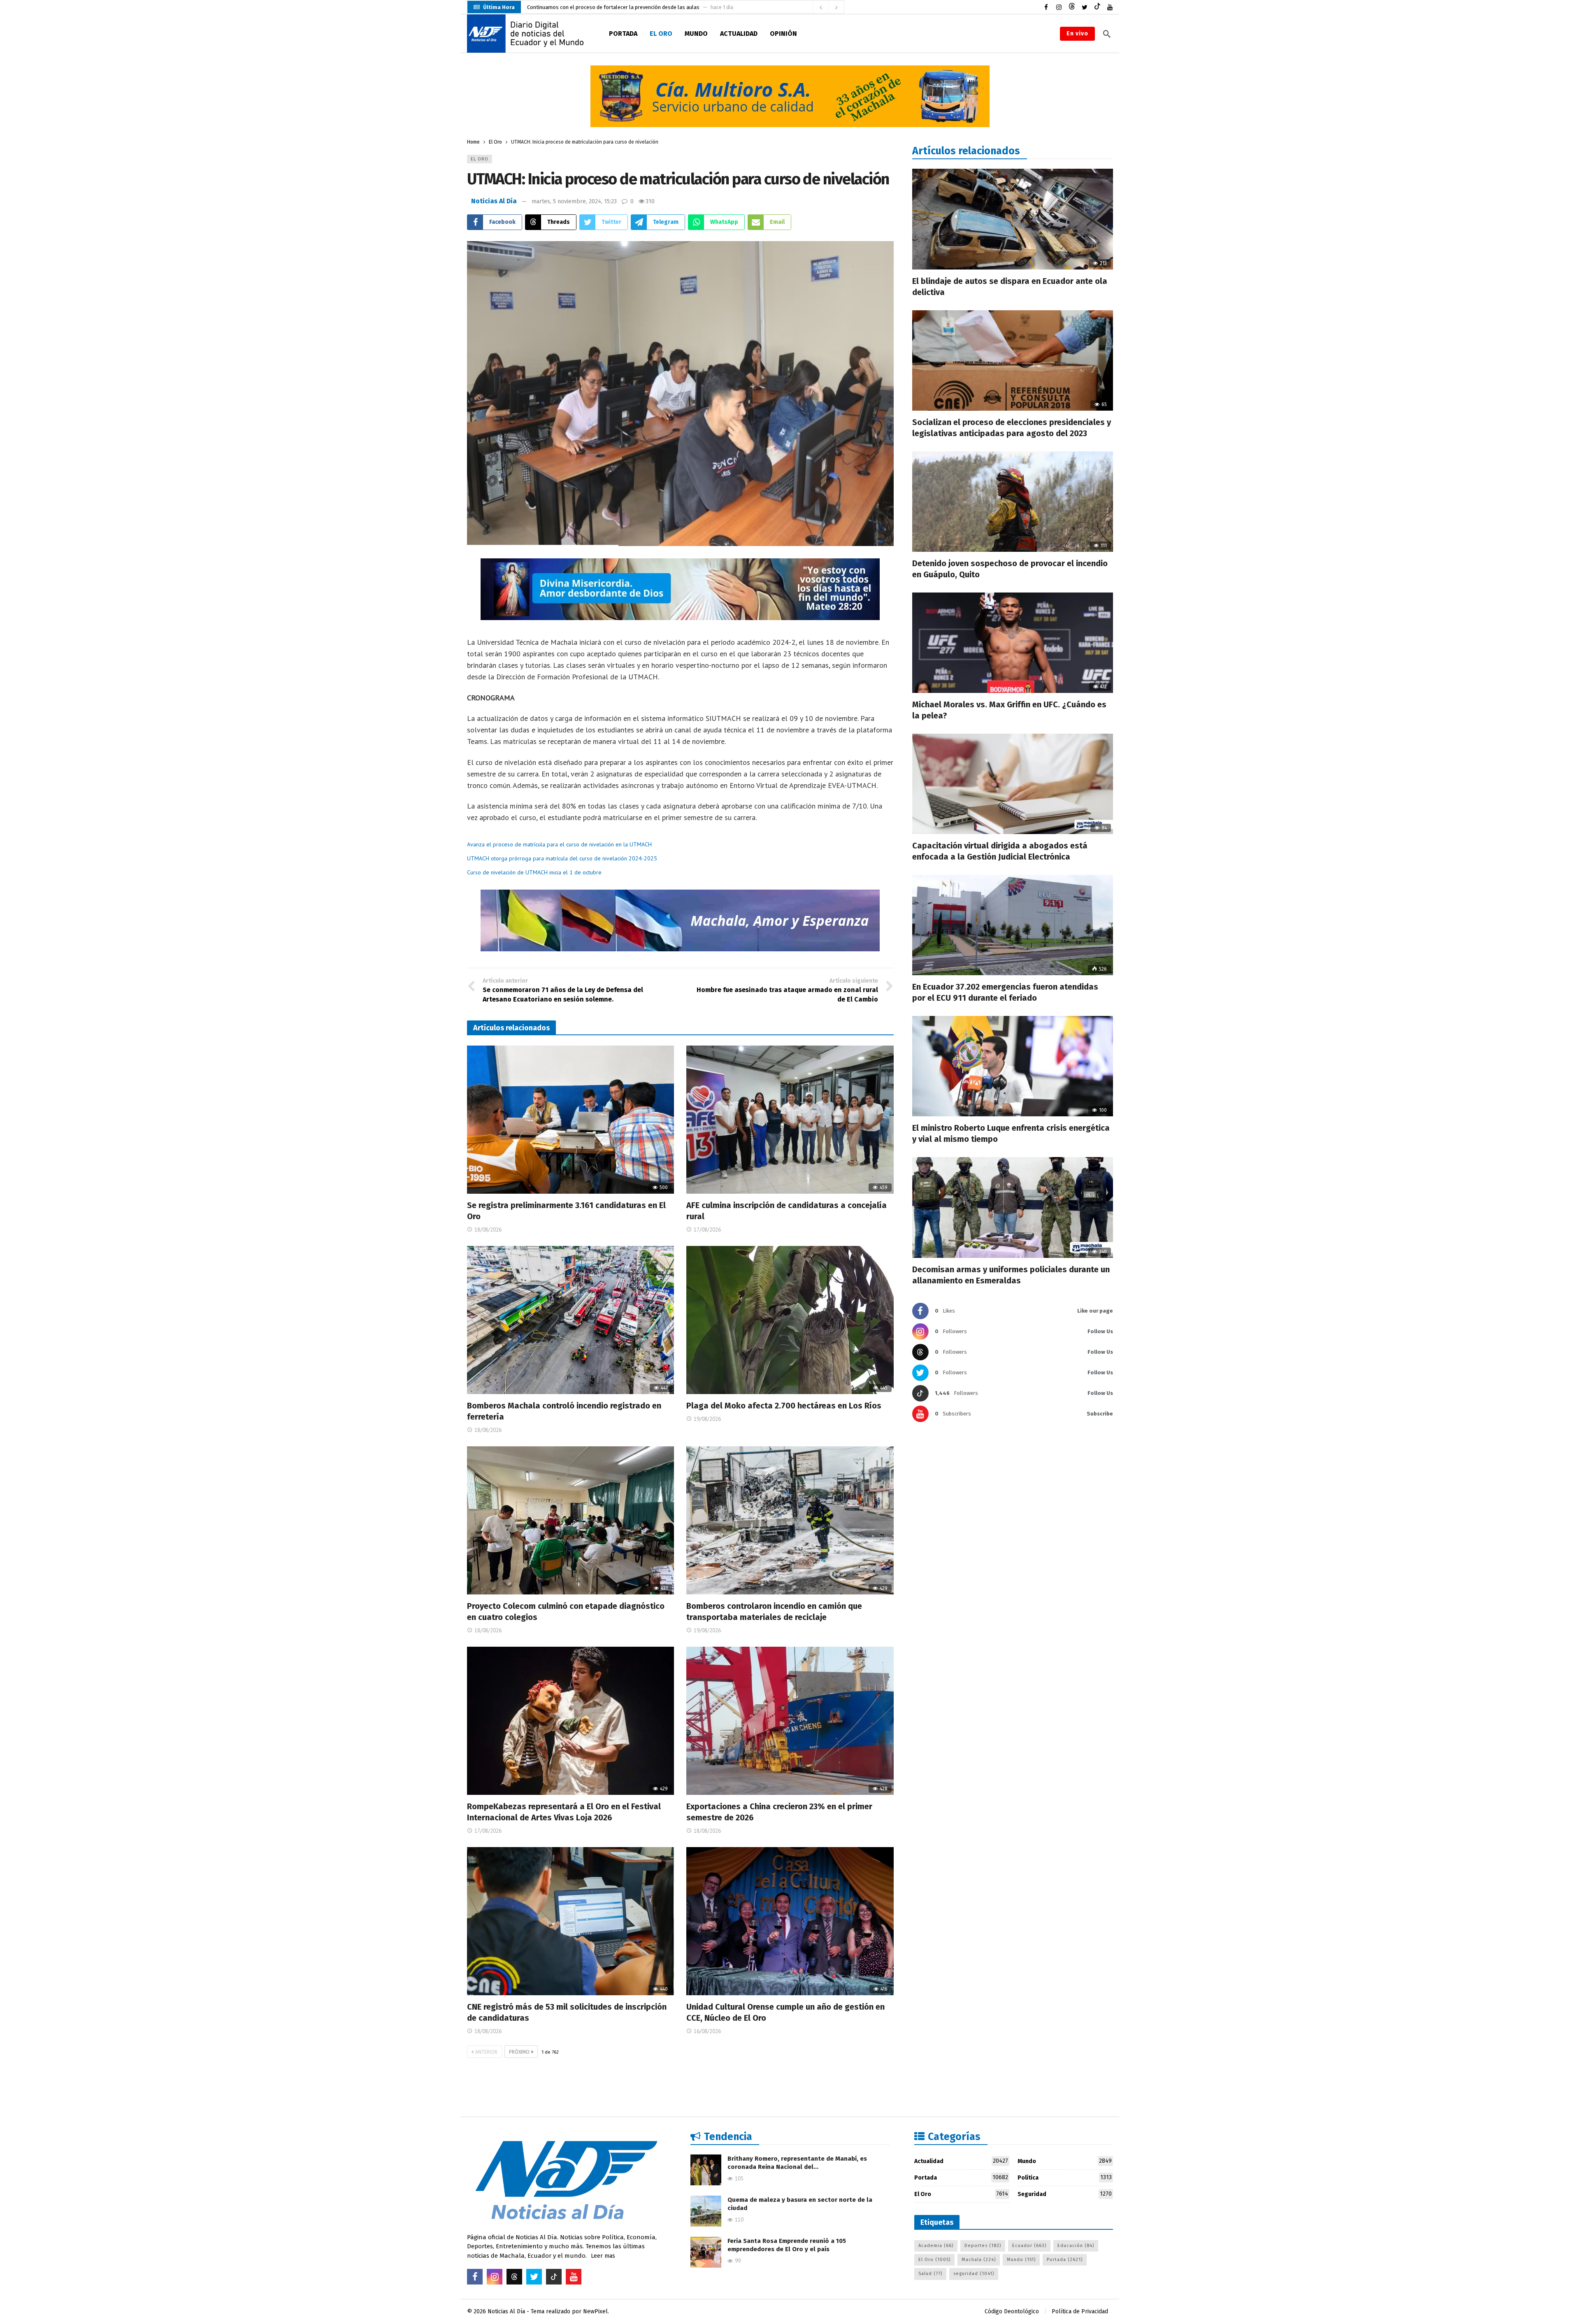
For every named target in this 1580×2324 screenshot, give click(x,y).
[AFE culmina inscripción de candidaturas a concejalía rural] (790, 1120)
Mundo (1065, 2161)
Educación (1076, 2246)
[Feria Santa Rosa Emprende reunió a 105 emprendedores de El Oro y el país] (706, 2252)
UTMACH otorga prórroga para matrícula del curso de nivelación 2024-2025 (562, 858)
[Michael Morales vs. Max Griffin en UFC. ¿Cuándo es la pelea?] (1013, 643)
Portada (961, 2178)
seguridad (974, 2274)
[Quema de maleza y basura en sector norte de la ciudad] (706, 2211)
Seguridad (1065, 2194)
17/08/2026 (707, 1230)
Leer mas (603, 2256)
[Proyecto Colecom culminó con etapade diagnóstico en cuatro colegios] (570, 1520)
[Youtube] (1110, 7)
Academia (936, 2246)
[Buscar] (1107, 34)
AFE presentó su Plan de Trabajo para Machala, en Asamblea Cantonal (610, 7)
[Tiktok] (1097, 7)
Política (1065, 2178)
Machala (979, 2260)
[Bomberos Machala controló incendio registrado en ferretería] (570, 1320)
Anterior (486, 2052)
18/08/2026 (488, 1230)
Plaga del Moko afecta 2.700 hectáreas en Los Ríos (784, 1406)
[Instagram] (1059, 7)
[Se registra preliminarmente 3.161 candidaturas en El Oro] (570, 1120)
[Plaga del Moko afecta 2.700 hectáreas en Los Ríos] (790, 1320)
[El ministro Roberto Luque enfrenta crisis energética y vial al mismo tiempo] (1013, 1066)
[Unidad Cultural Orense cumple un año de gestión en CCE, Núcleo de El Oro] (790, 1921)
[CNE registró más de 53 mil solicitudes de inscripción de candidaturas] (570, 1921)
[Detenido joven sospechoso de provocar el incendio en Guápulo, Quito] (1013, 502)
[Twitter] (1084, 7)
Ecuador (1029, 2246)
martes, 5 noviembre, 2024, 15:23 (574, 201)
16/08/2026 (707, 2031)
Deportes (983, 2246)
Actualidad (961, 2161)
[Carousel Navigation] (828, 7)
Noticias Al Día (494, 201)
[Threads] (1072, 7)
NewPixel (595, 2311)
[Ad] (790, 96)
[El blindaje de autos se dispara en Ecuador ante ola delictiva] (1013, 219)
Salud (930, 2274)
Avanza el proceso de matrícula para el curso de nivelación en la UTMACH (559, 844)
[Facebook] (1046, 7)
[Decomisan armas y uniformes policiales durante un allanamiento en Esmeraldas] (1013, 1207)
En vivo (1077, 34)
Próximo (519, 2052)
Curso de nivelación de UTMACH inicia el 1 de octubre (534, 872)
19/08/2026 (707, 1419)
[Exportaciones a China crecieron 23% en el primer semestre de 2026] (790, 1721)
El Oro (480, 159)
